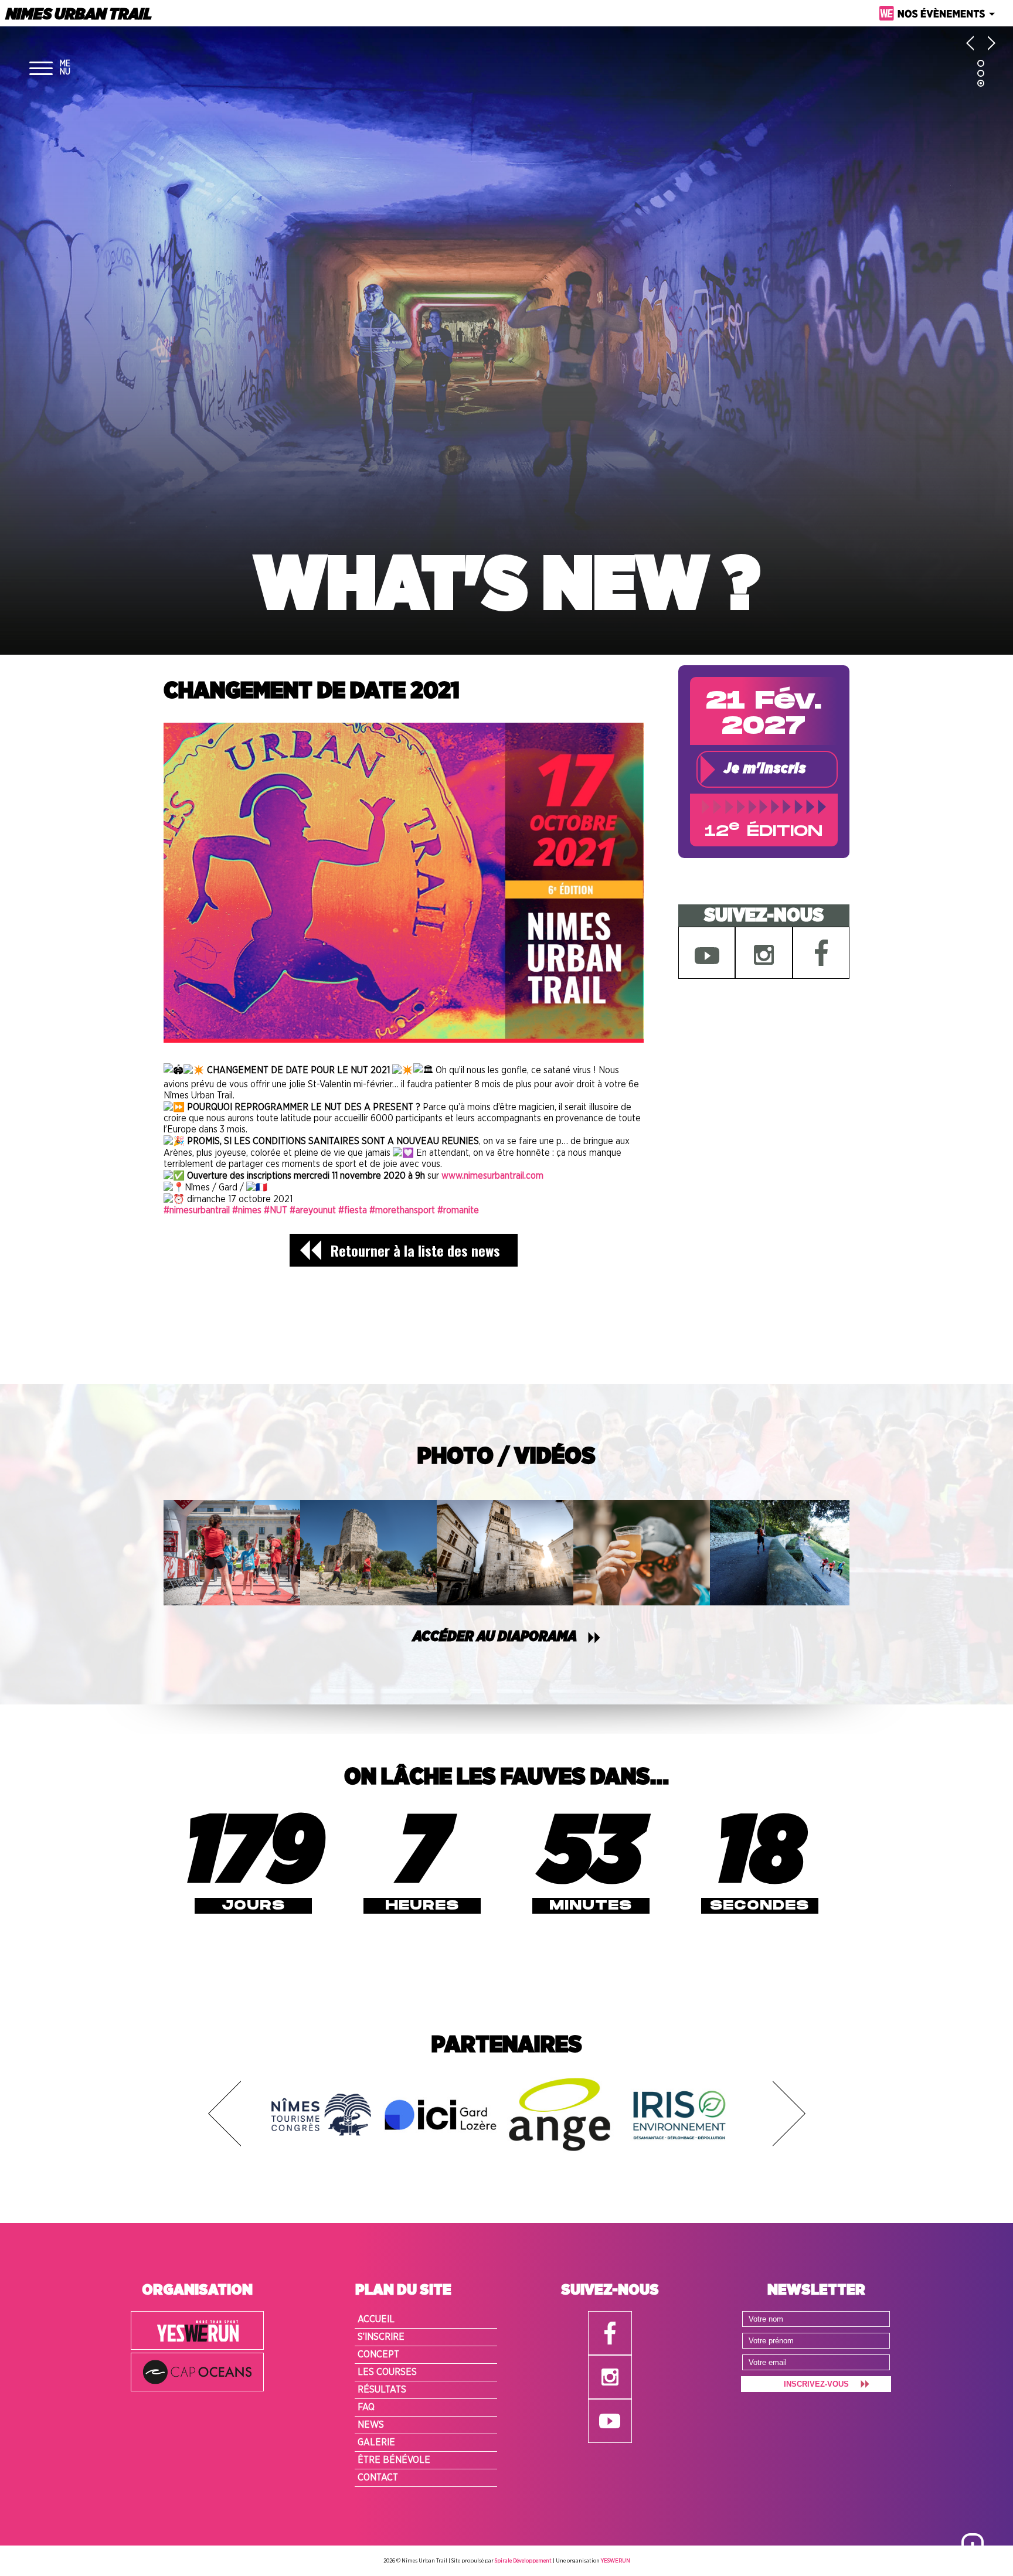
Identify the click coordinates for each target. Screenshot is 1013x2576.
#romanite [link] (458, 1210)
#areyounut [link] (313, 1210)
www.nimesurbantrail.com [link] (492, 1176)
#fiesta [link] (353, 1210)
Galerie (376, 2442)
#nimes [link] (247, 1210)
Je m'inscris (765, 769)
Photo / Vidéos (506, 1457)
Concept (378, 2354)
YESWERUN (616, 2561)
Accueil (376, 2319)
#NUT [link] (276, 1210)
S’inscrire (381, 2337)
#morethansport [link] (402, 1210)
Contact (378, 2478)
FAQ (366, 2407)
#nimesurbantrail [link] (197, 1210)
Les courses (387, 2372)
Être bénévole (394, 2460)
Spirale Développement (523, 2561)
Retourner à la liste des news (415, 1250)
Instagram (764, 953)
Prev (225, 2114)
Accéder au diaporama (495, 1637)
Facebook (821, 953)
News (371, 2425)
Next (789, 2114)
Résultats (382, 2390)
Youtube (707, 953)
